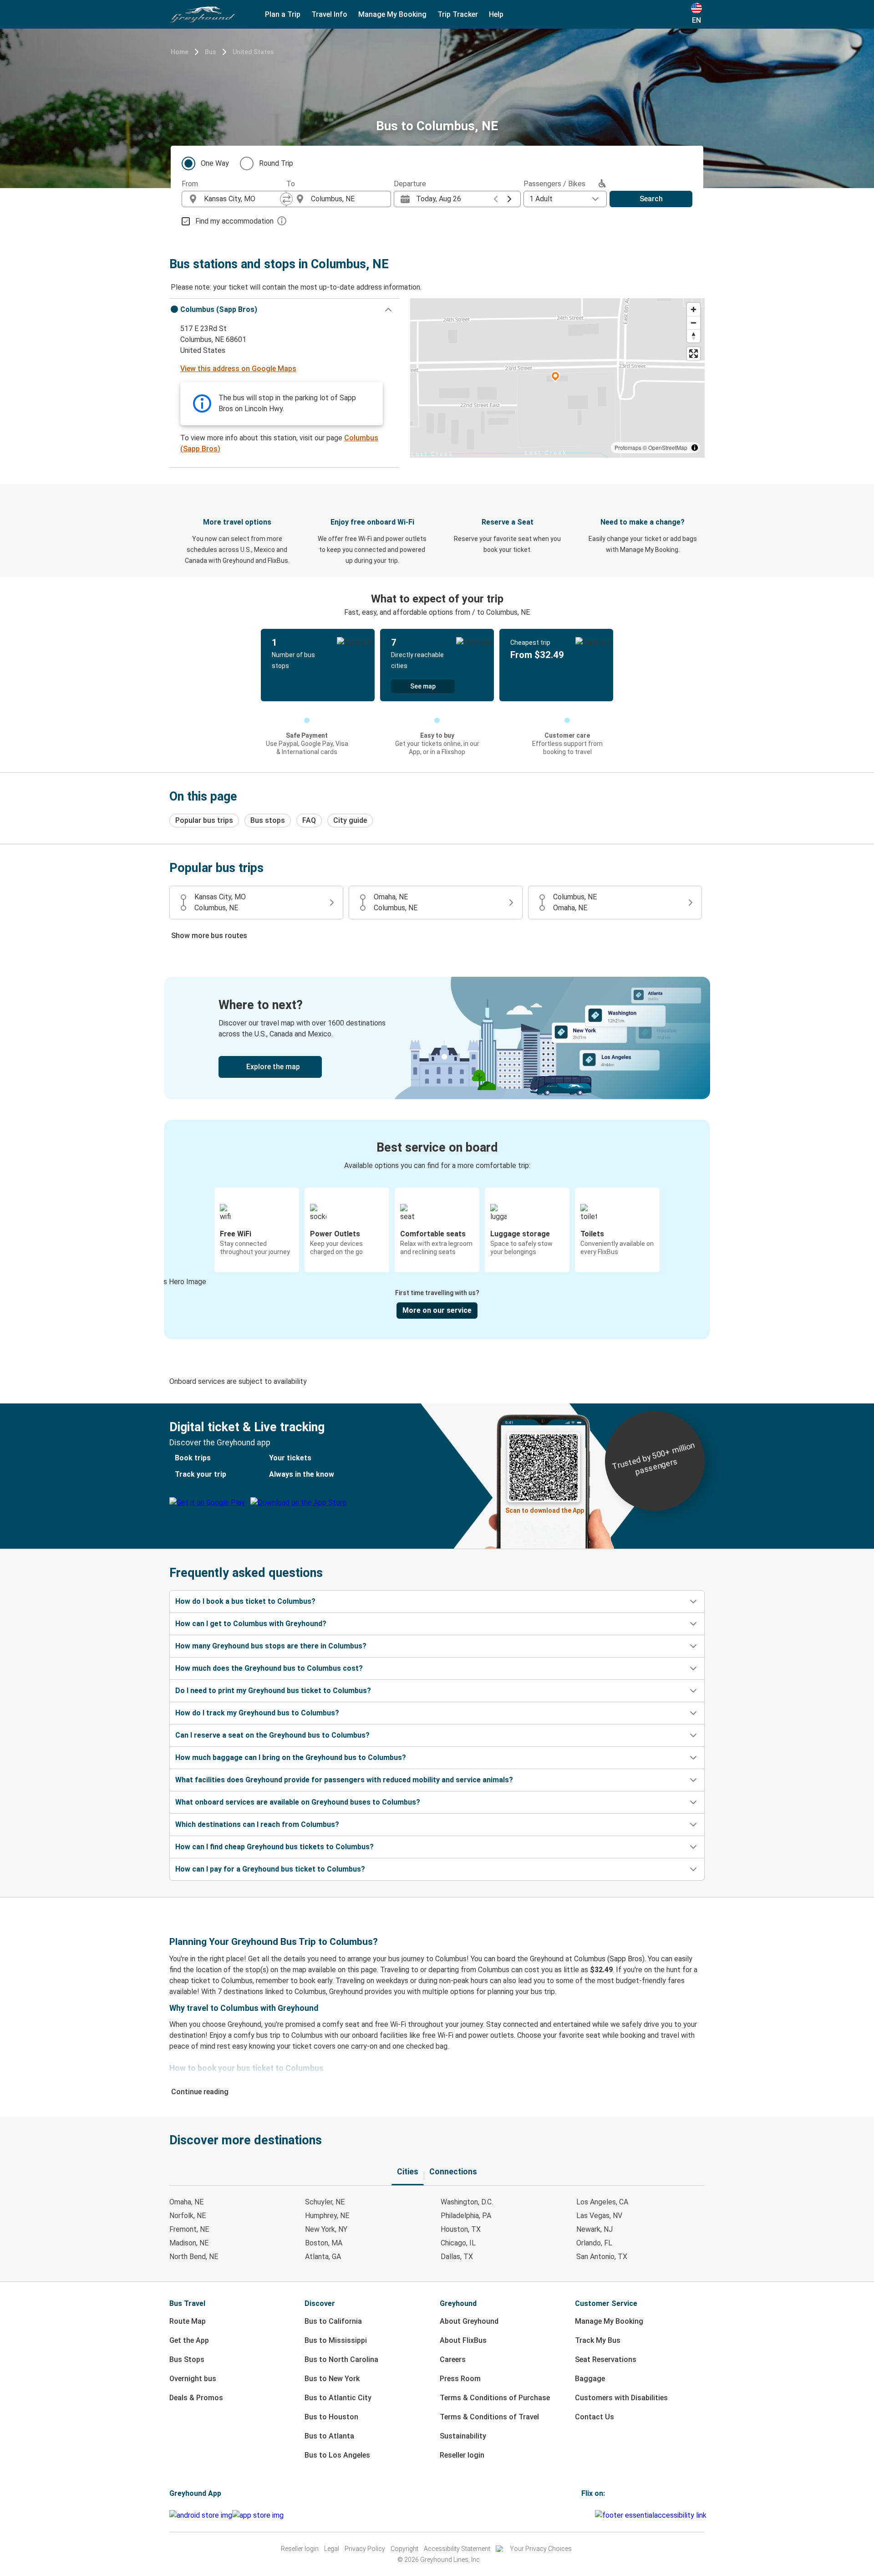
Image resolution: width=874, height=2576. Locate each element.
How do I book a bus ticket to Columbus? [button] (245, 1601)
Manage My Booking (609, 2321)
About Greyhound (469, 2321)
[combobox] (242, 199)
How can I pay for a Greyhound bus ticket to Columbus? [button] (270, 1869)
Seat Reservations (606, 2359)
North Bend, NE (194, 2257)
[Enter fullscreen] (694, 354)
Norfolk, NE (188, 2216)
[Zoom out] (694, 323)
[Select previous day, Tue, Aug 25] (496, 199)
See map (423, 686)
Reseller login (462, 2455)
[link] (437, 1038)
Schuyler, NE (325, 2202)
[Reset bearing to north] (694, 336)
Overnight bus (193, 2379)
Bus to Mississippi (336, 2340)
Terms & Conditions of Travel (489, 2417)
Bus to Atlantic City (338, 2398)
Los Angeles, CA (602, 2202)
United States (253, 52)
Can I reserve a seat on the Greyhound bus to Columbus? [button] (272, 1735)
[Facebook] (583, 2515)
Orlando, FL (594, 2243)
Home (180, 52)
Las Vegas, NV (599, 2216)
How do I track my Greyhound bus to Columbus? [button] (257, 1713)
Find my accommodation (234, 221)
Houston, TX (461, 2229)
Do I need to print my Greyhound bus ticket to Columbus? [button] (273, 1691)
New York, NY (326, 2229)
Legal (332, 2549)
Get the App (189, 2340)
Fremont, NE (189, 2229)
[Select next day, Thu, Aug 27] (509, 199)
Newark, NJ (595, 2229)
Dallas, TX (457, 2257)
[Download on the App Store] (258, 2515)
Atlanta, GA (323, 2257)
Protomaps (628, 447)
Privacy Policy (365, 2549)
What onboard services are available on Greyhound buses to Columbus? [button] (298, 1802)
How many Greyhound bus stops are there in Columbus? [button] (271, 1646)
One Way (215, 163)
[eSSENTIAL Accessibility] (653, 2515)
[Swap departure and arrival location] (286, 199)
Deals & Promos (196, 2398)
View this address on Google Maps (238, 369)
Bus (211, 52)
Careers (453, 2359)
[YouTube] (588, 2515)
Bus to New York (332, 2379)
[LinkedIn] (591, 2515)
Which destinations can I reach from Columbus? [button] (257, 1824)
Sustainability (463, 2436)
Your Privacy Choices (541, 2549)
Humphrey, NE (327, 2216)
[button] (284, 310)
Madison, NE (189, 2243)
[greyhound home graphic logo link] (203, 15)
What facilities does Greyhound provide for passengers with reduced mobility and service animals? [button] (344, 1780)
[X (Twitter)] (594, 2515)
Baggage (590, 2379)
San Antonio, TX (602, 2257)
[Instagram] (585, 2515)
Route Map (188, 2321)
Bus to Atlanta (329, 2436)
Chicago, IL (458, 2243)
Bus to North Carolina (341, 2359)
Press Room (460, 2379)
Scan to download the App (545, 1510)
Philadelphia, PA (466, 2216)
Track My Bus (598, 2340)
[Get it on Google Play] (201, 2515)
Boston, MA (324, 2243)
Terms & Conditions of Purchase (495, 2398)
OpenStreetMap (668, 447)
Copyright (404, 2549)
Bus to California (333, 2321)
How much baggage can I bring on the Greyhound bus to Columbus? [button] (291, 1757)
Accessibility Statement (457, 2549)
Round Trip (276, 163)
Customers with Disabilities (621, 2398)
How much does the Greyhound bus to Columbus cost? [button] (269, 1668)
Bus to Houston (331, 2417)
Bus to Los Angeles (337, 2455)
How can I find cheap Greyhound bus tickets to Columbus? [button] (274, 1847)
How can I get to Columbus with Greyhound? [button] (251, 1624)
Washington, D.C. (467, 2202)
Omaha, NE (186, 2202)
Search (651, 199)
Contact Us (595, 2417)
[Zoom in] (694, 309)
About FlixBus (463, 2340)
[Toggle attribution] (695, 448)
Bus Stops (187, 2359)
